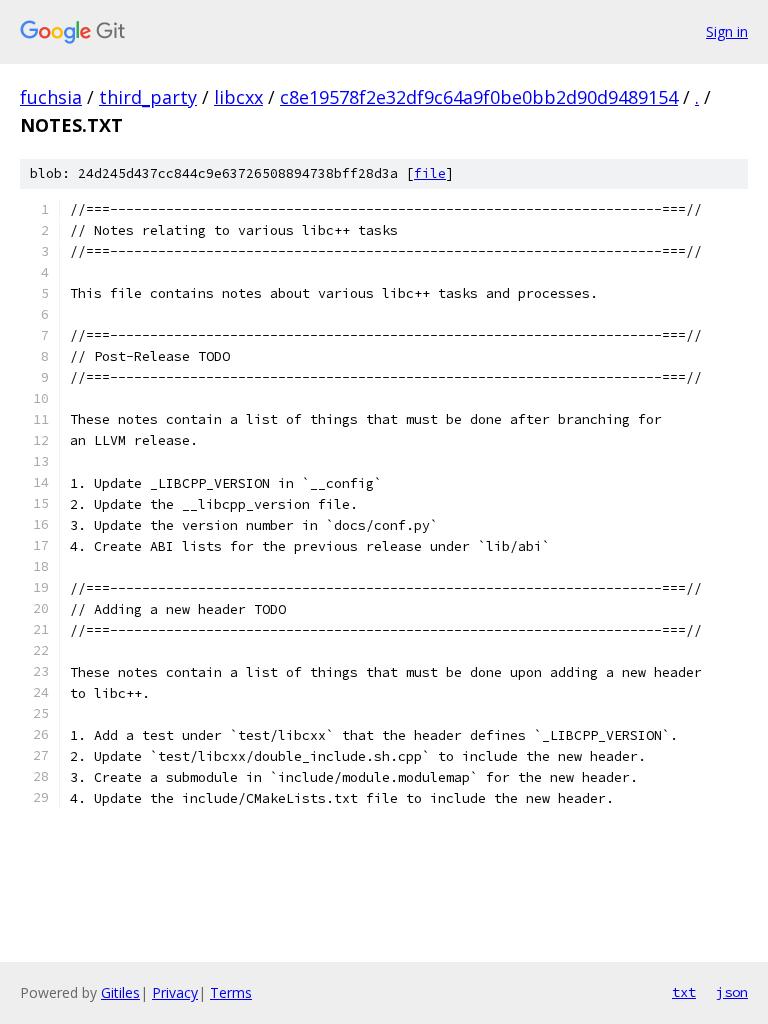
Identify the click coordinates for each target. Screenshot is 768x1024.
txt (684, 992)
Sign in (727, 31)
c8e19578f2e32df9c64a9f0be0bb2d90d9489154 (479, 97)
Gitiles (120, 992)
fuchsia (51, 97)
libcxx (238, 97)
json (732, 992)
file (430, 173)
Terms (231, 992)
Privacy (175, 992)
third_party (148, 97)
